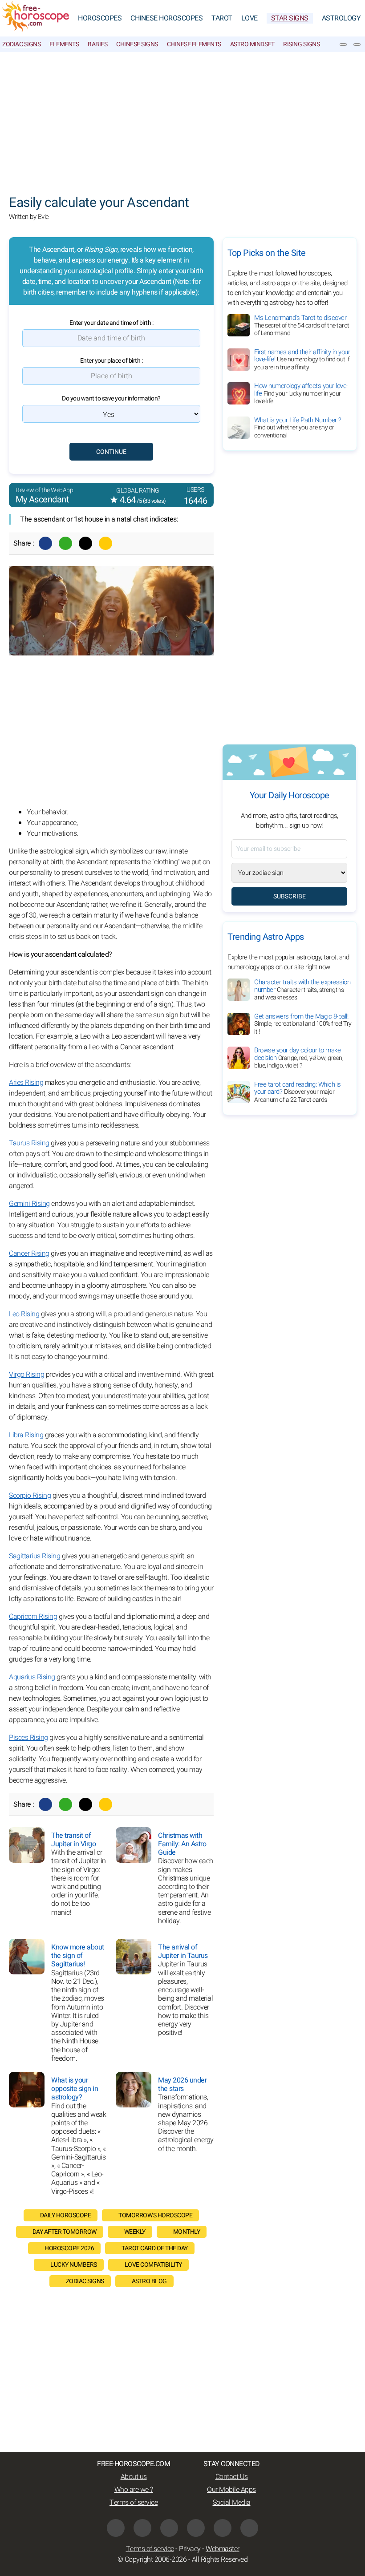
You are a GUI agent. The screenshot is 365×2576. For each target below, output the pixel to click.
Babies (97, 44)
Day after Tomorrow (65, 2232)
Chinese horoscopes (166, 18)
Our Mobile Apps (231, 2490)
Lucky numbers (74, 2265)
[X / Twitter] (142, 2528)
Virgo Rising (26, 1375)
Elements (64, 44)
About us (134, 2477)
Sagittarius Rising (34, 1556)
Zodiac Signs (21, 44)
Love (249, 18)
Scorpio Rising (30, 1496)
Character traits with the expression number (302, 990)
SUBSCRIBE (290, 896)
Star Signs (290, 18)
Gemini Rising (29, 1204)
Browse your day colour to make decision (299, 1058)
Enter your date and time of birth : (112, 323)
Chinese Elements (194, 44)
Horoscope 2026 (69, 2248)
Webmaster (223, 2549)
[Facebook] (45, 543)
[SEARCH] (357, 44)
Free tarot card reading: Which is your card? (298, 1092)
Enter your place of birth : (112, 361)
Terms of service (134, 2503)
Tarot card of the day (155, 2248)
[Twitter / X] (85, 543)
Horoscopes (100, 18)
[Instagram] (169, 2528)
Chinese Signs (137, 44)
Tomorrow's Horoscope (155, 2215)
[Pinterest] (196, 2528)
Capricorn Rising (33, 1617)
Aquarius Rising (32, 1677)
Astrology (341, 18)
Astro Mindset (252, 44)
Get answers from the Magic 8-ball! (303, 1024)
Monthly (187, 2232)
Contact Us (232, 2477)
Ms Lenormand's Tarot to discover (302, 325)
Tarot (222, 18)
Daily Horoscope (66, 2215)
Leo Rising (24, 1314)
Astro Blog (149, 2281)
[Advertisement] (182, 119)
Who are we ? (134, 2490)
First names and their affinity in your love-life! (302, 360)
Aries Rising (26, 1083)
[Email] (105, 543)
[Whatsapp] (65, 543)
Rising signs (301, 44)
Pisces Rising (28, 1738)
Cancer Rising (29, 1254)
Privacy (190, 2549)
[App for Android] (249, 2528)
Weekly (135, 2232)
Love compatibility (153, 2265)
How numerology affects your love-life (301, 393)
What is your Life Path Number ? (298, 428)
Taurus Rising (29, 1143)
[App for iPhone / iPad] (223, 2528)
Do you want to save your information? (111, 398)
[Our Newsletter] (343, 44)
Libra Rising (26, 1435)
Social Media (232, 2503)
